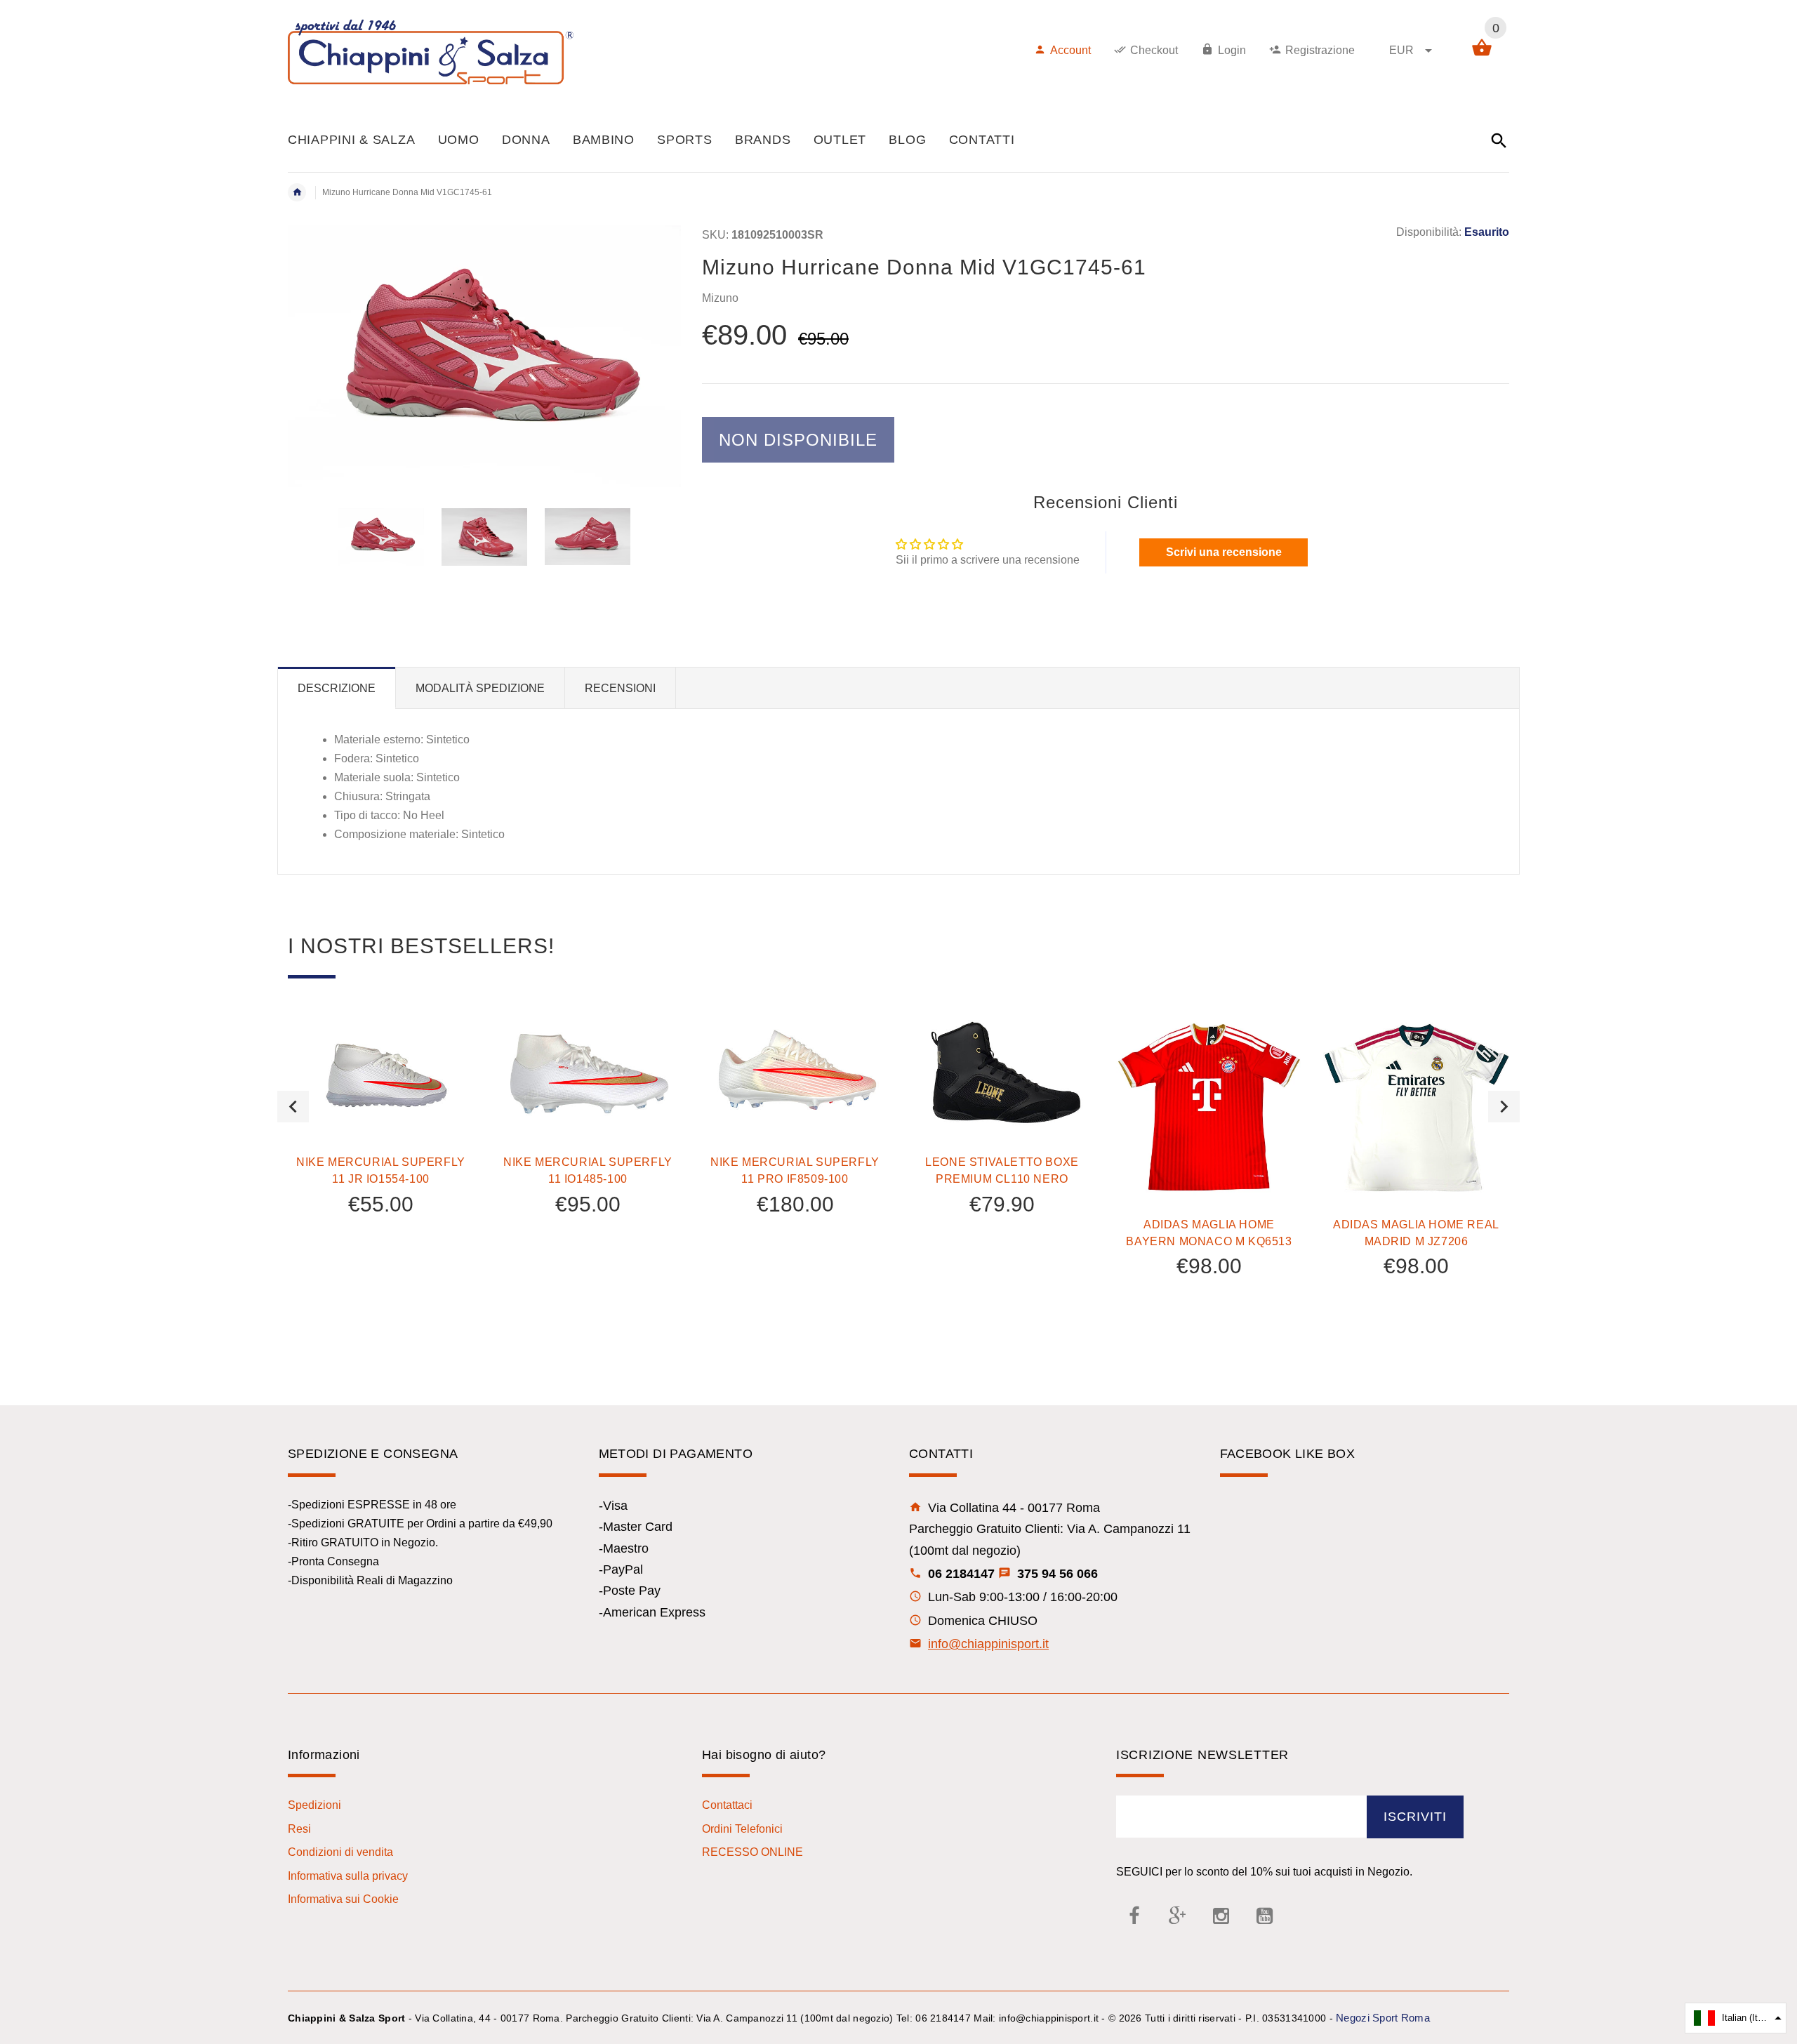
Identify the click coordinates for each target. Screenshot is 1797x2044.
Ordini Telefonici (742, 1829)
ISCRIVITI (1415, 1817)
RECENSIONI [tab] (620, 688)
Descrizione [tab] (337, 688)
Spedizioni (314, 1805)
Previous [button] (293, 1107)
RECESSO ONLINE (752, 1852)
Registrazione (1320, 50)
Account (1070, 50)
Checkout (1154, 50)
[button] (1736, 2018)
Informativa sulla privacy (348, 1876)
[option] (381, 537)
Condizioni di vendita (340, 1852)
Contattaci (727, 1805)
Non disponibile (798, 440)
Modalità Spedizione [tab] (480, 688)
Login (1232, 50)
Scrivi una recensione (1224, 552)
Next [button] (1504, 1107)
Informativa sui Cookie (343, 1899)
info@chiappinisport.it (988, 1644)
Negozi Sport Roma (1383, 2018)
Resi (299, 1829)
